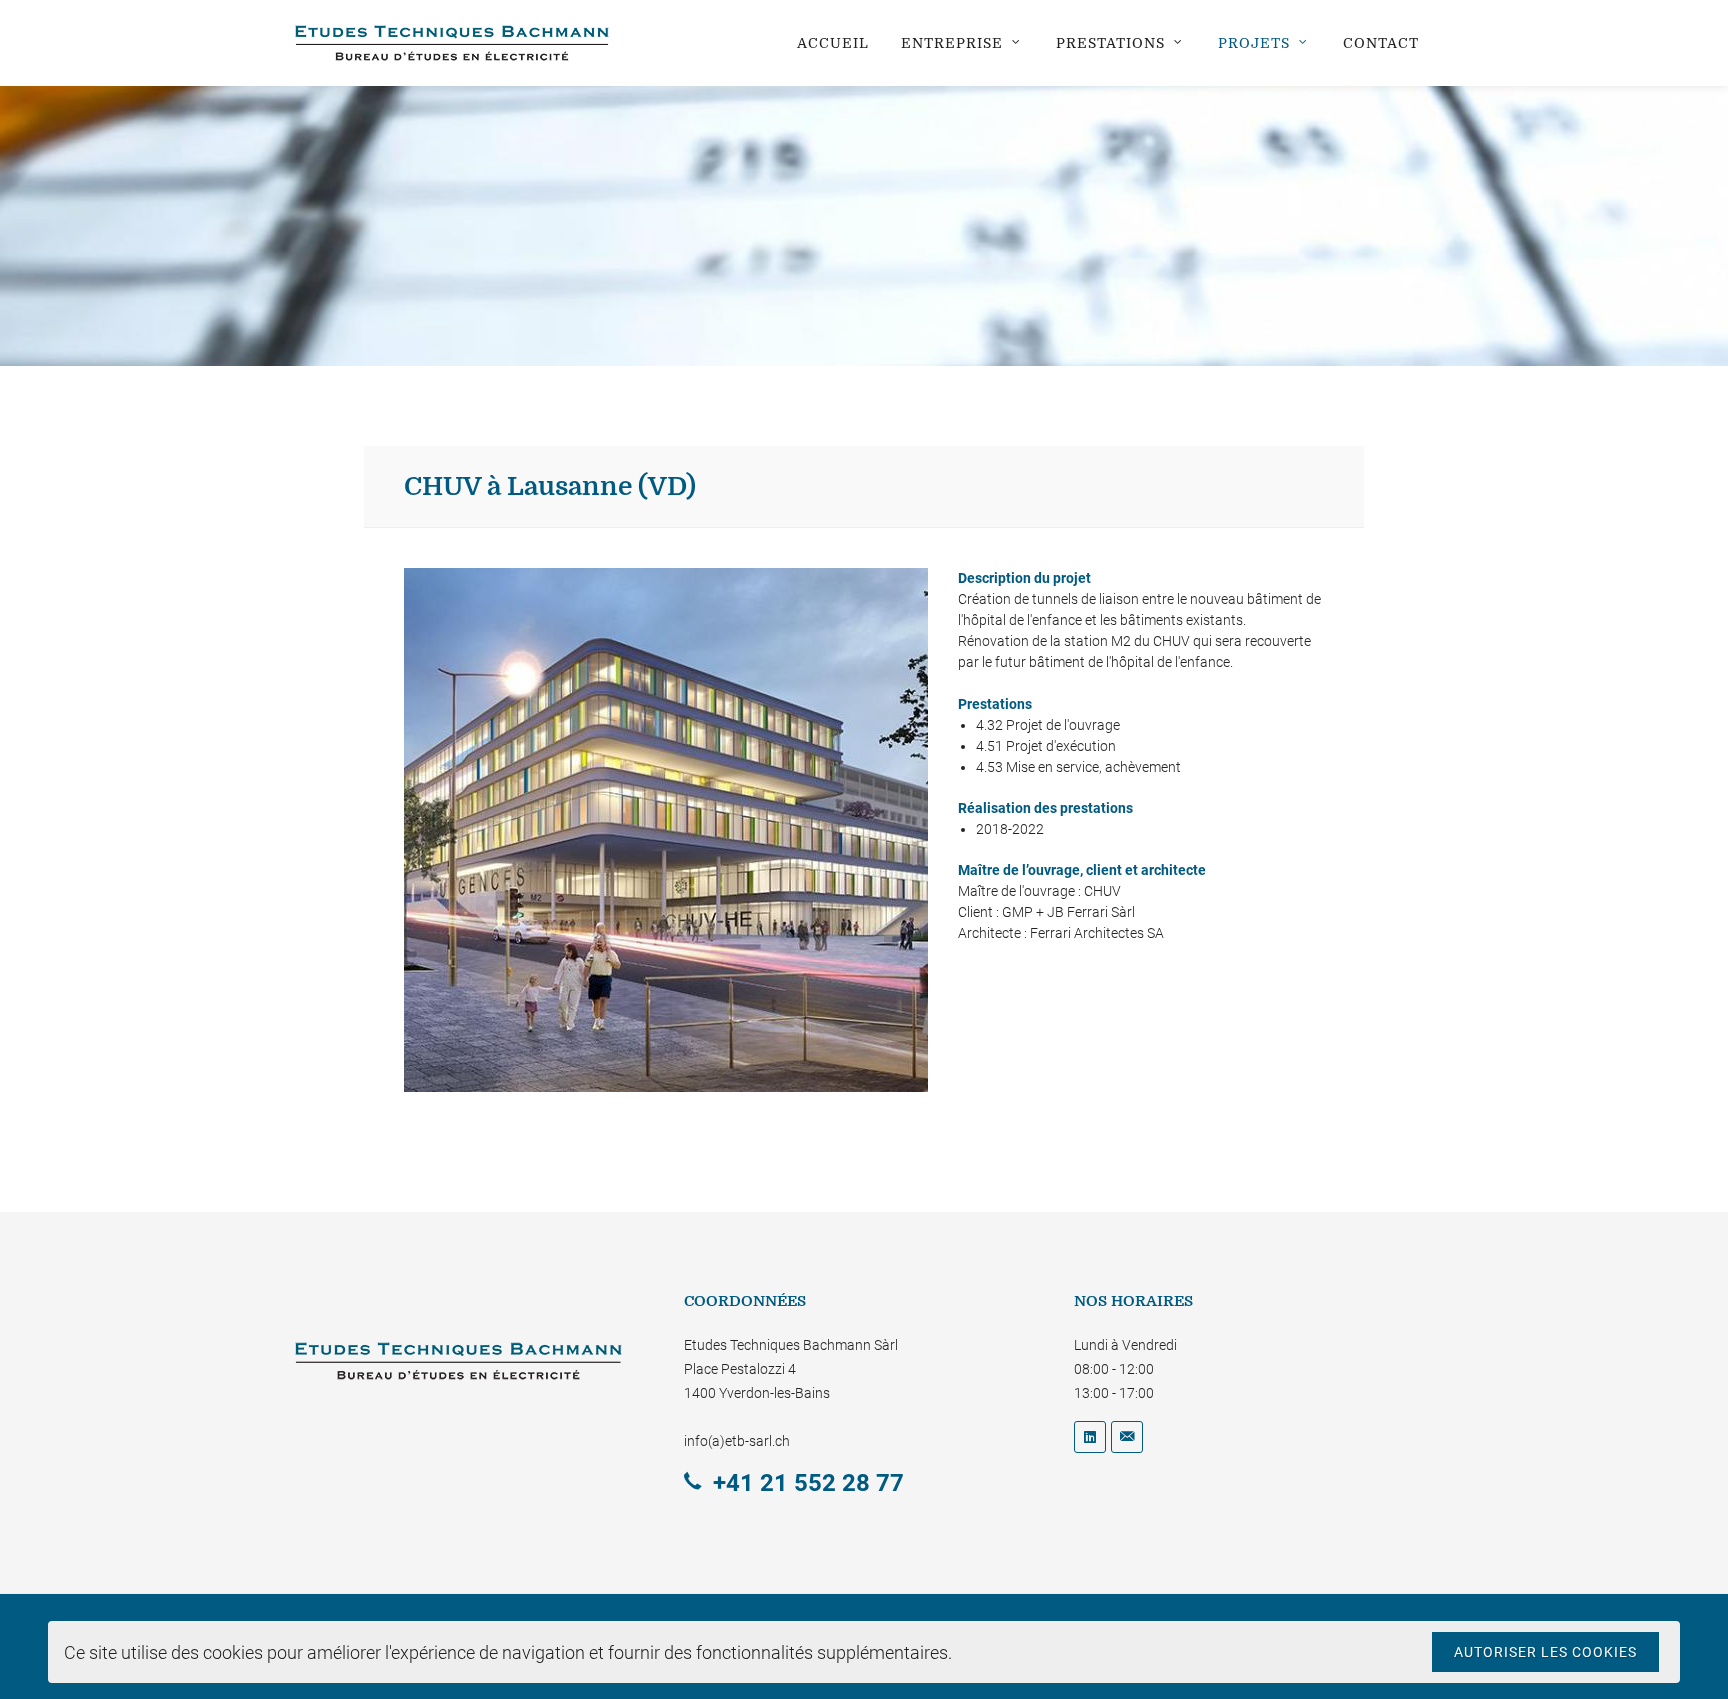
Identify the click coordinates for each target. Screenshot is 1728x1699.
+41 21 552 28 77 (808, 1483)
